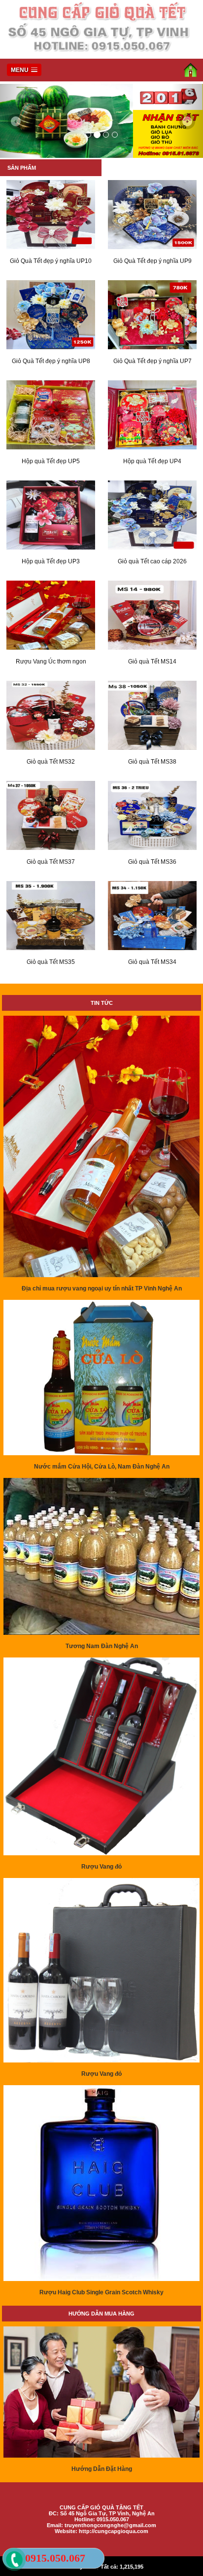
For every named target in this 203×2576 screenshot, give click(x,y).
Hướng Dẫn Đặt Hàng (102, 2469)
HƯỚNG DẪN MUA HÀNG (101, 2314)
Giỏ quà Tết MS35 (51, 962)
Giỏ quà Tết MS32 (51, 762)
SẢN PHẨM (22, 168)
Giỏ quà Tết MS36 (152, 862)
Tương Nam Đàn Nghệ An (102, 1646)
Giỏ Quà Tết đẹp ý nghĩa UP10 (51, 261)
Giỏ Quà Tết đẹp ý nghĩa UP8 (51, 361)
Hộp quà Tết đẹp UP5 (51, 461)
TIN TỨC (102, 1003)
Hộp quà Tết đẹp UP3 (51, 561)
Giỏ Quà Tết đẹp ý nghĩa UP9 (152, 261)
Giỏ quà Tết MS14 (152, 662)
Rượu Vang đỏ (101, 1867)
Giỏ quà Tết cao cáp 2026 (152, 561)
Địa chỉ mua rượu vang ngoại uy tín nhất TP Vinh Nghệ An (102, 1288)
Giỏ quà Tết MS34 (152, 962)
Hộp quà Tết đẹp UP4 (152, 461)
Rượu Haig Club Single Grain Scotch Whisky (101, 2292)
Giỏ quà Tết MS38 (152, 762)
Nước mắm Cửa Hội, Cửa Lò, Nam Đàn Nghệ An (102, 1467)
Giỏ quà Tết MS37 (51, 862)
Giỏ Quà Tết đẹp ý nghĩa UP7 (152, 361)
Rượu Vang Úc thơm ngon (51, 662)
